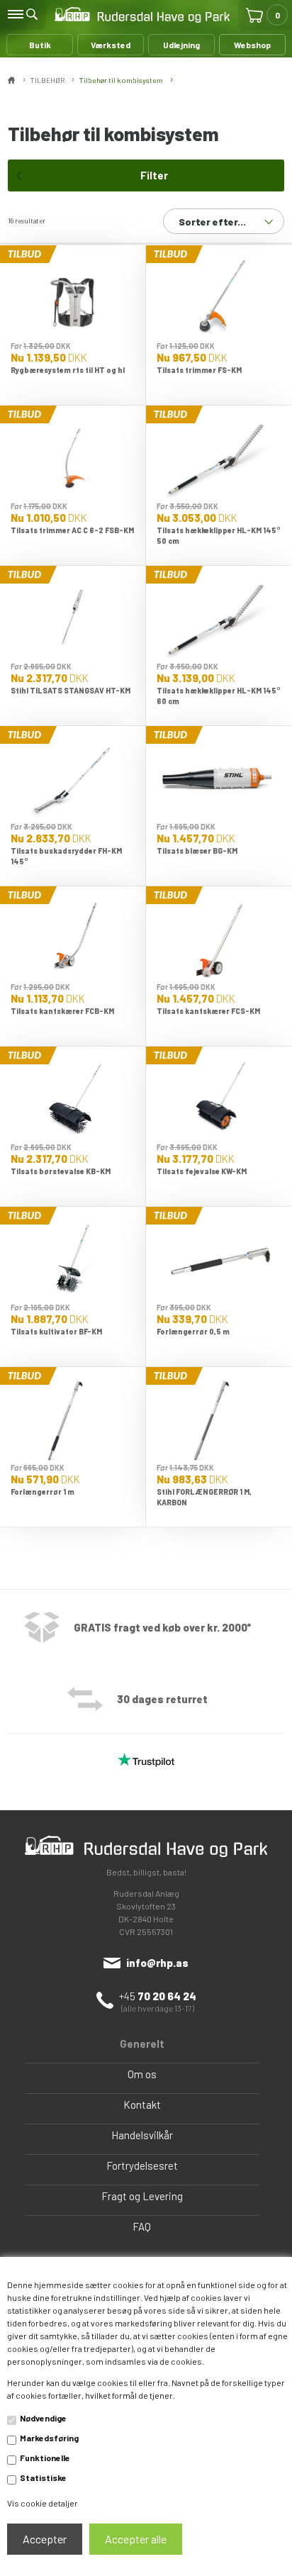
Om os (142, 2074)
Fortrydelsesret (142, 2165)
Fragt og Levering (142, 2196)
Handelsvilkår (142, 2135)
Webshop (252, 45)
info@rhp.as (157, 1963)
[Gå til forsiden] (142, 15)
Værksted (111, 45)
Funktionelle (45, 2458)
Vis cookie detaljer (43, 2503)
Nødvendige (43, 2418)
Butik (40, 45)
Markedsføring (49, 2438)
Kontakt (142, 2104)
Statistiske (43, 2477)
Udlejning (181, 45)
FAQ (142, 2226)
